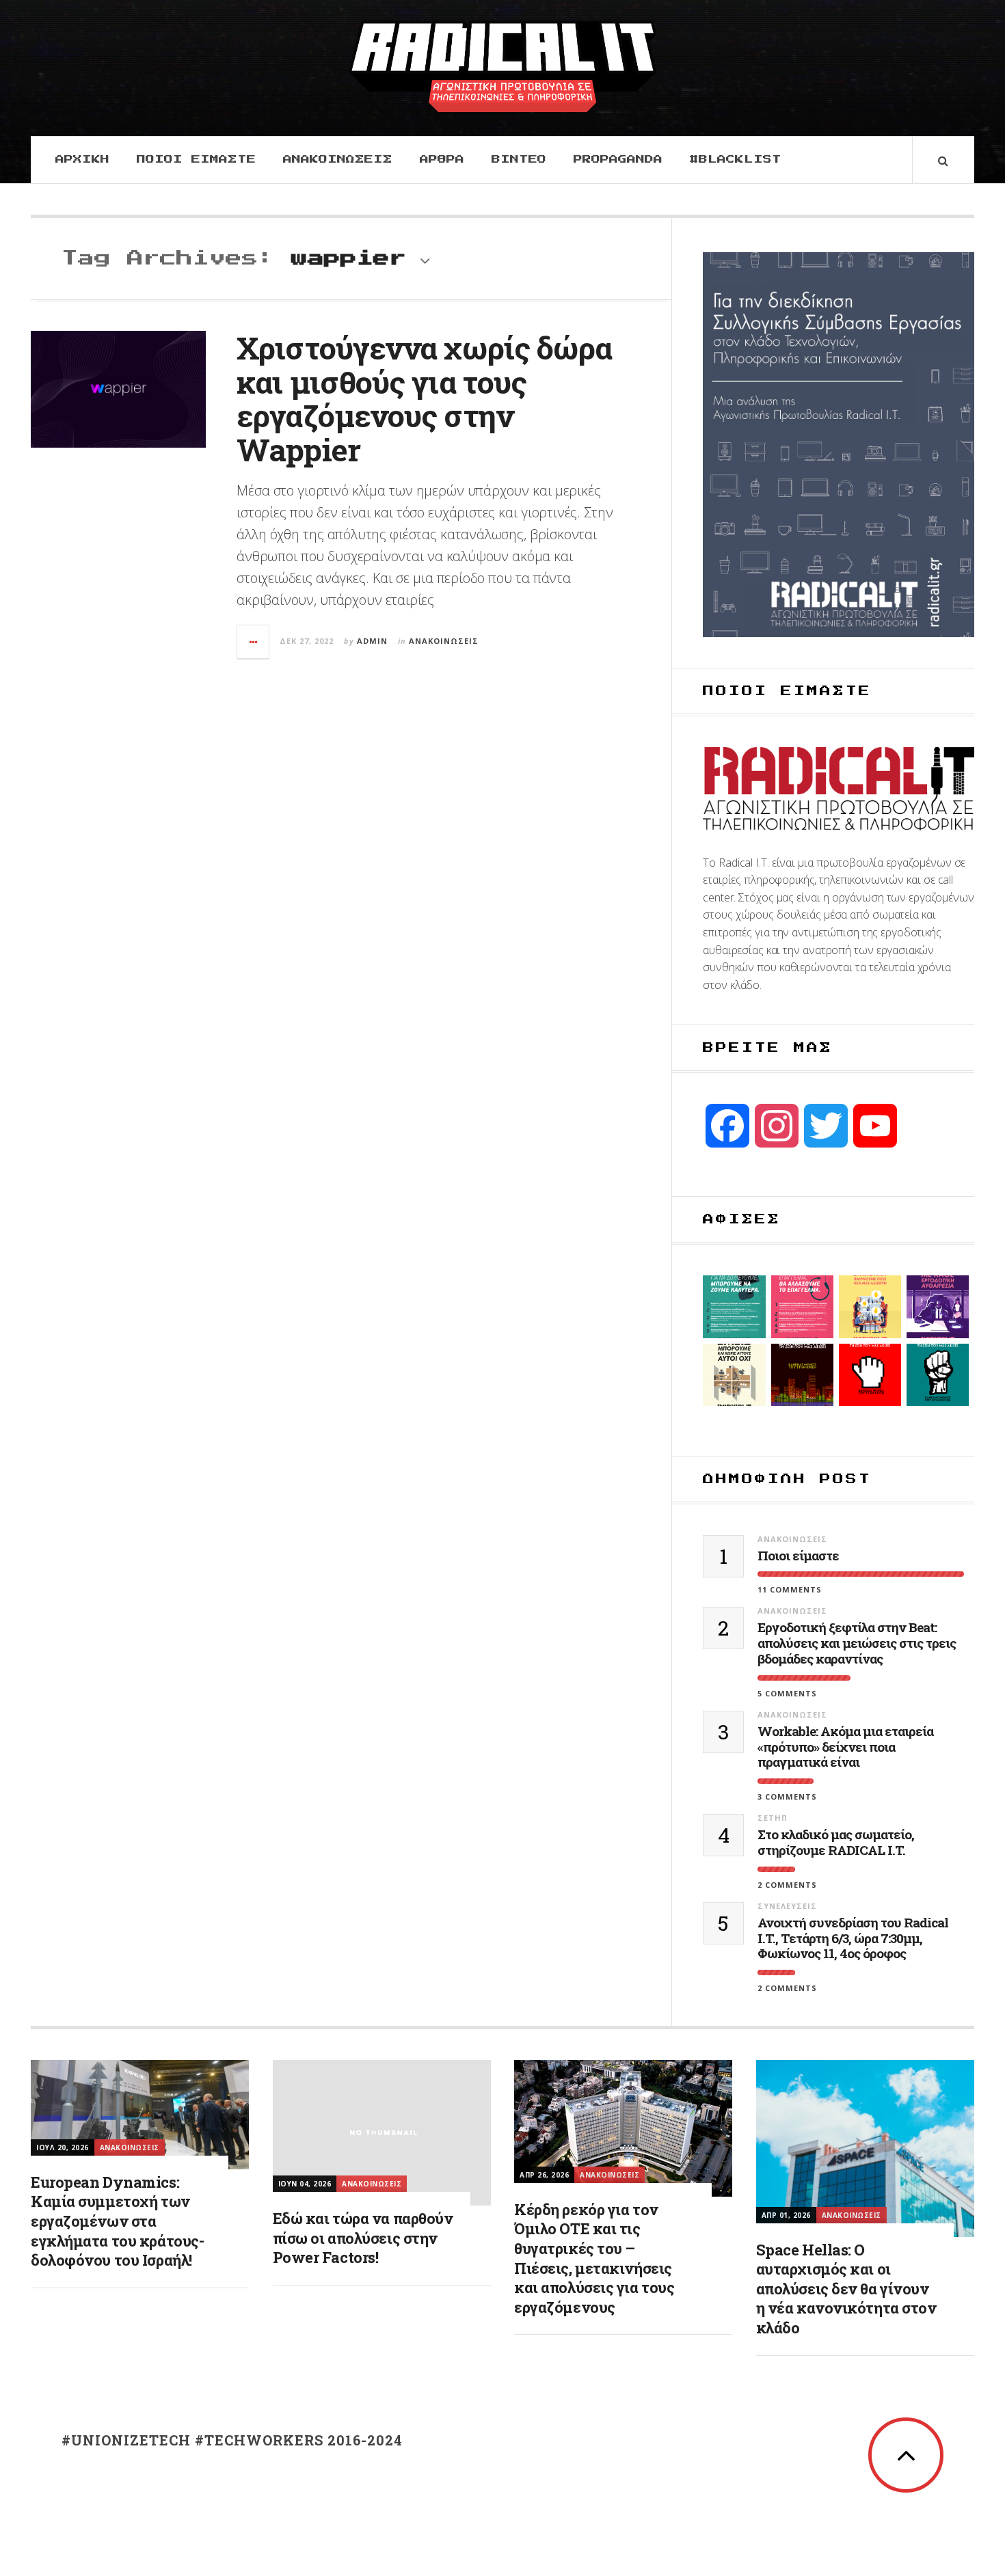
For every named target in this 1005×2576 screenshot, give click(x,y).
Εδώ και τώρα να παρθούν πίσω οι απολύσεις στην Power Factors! (363, 2238)
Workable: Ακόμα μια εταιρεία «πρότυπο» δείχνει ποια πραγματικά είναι (845, 1747)
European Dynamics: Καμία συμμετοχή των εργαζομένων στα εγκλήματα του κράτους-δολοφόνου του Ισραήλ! (117, 2221)
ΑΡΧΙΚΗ (82, 160)
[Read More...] (254, 642)
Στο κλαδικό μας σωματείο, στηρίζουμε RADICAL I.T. (836, 1843)
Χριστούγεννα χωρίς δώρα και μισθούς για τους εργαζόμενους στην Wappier (424, 398)
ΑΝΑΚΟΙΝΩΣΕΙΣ (338, 160)
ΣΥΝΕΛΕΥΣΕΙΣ (787, 1906)
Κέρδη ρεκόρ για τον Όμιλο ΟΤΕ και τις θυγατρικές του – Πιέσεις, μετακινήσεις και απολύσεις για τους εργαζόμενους (594, 2258)
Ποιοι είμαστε (798, 1556)
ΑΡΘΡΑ (442, 160)
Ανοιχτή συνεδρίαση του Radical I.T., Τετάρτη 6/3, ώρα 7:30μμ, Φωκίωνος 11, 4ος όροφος (853, 1938)
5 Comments (787, 1693)
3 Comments (787, 1797)
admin (372, 641)
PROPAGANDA (618, 160)
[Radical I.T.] (502, 66)
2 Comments (787, 1885)
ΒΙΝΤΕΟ (519, 160)
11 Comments (790, 1589)
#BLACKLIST (736, 160)
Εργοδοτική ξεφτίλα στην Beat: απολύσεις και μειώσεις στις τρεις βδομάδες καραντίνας (857, 1643)
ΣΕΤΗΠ (773, 1818)
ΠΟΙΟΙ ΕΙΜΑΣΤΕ (196, 160)
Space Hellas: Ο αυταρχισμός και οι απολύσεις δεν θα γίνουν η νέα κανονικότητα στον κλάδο (846, 2289)
